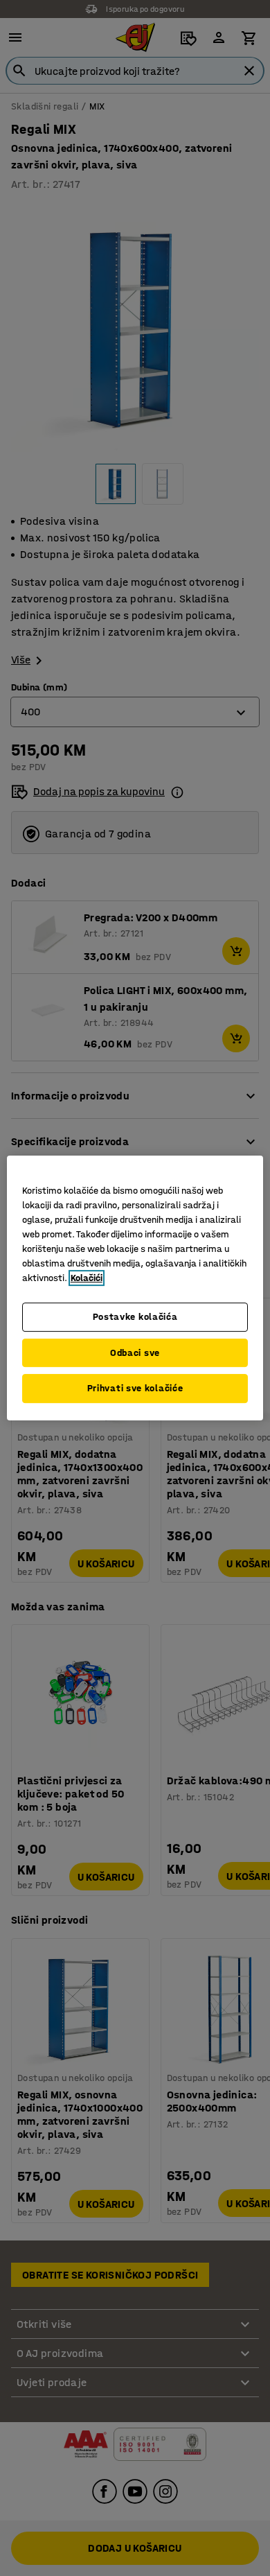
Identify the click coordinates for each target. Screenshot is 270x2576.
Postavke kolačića (135, 1317)
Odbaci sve (135, 1353)
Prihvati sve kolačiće (135, 1388)
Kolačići (87, 1278)
